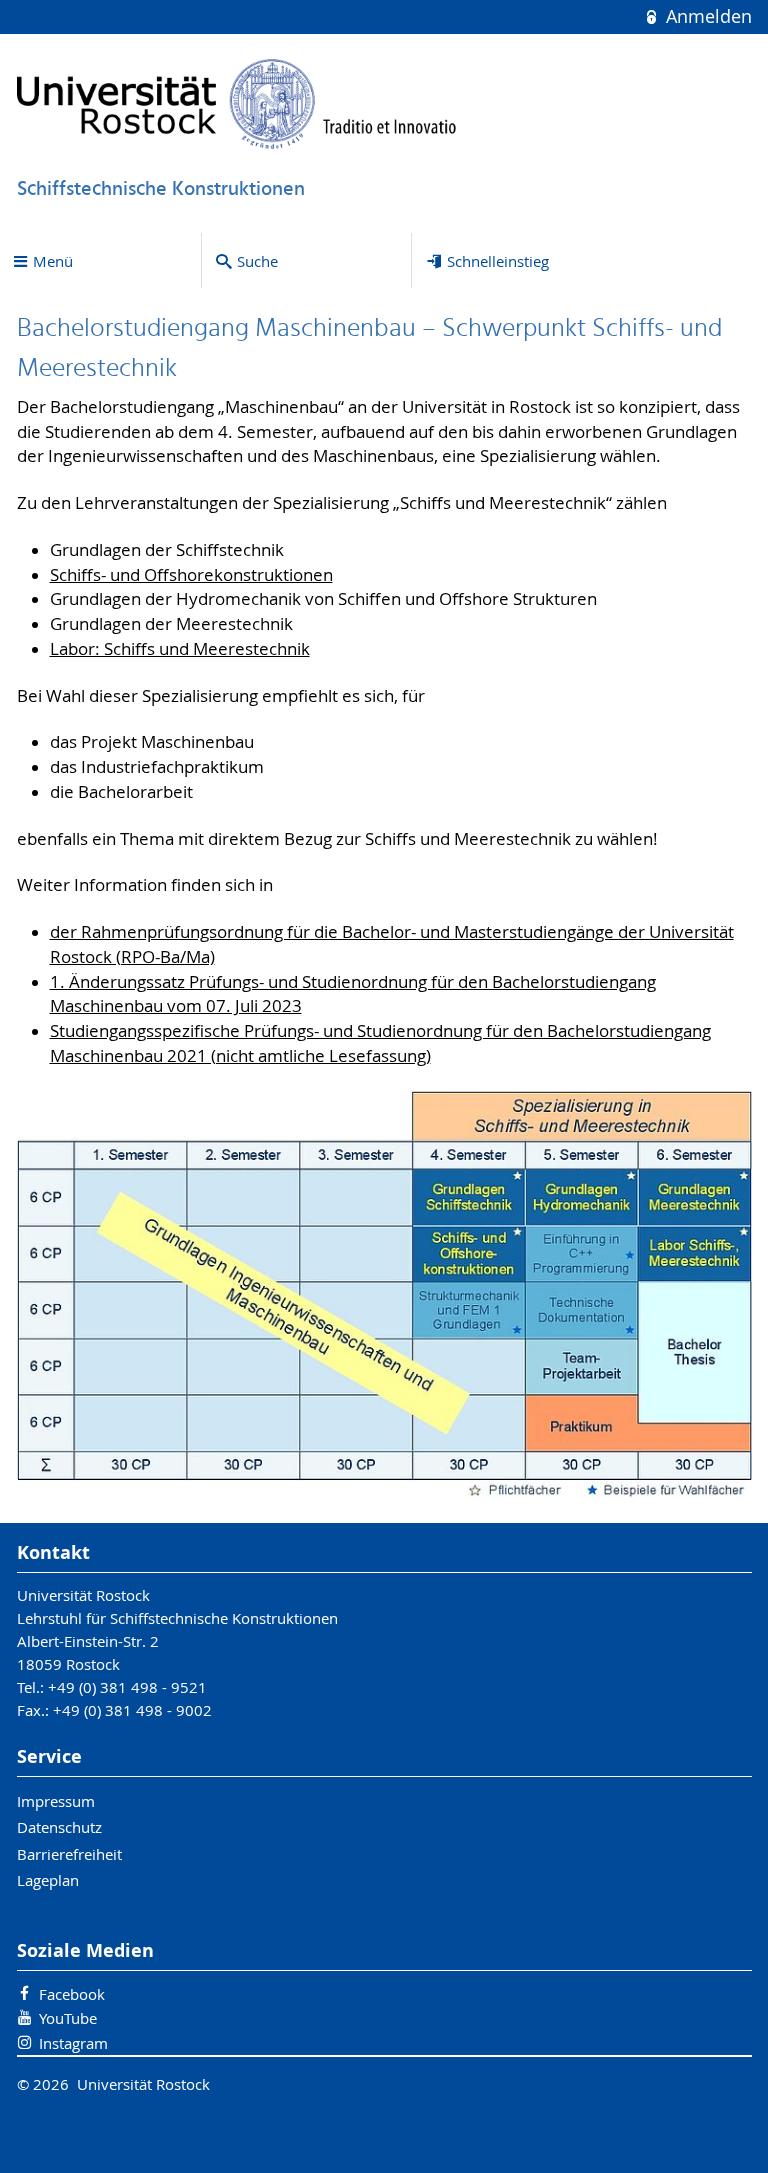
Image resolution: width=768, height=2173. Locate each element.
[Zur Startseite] (237, 103)
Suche (257, 261)
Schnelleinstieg (498, 261)
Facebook (72, 1994)
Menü (53, 261)
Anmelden (706, 16)
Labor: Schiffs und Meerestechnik (180, 649)
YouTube (68, 2018)
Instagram (73, 2043)
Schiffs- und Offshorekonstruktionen (191, 575)
